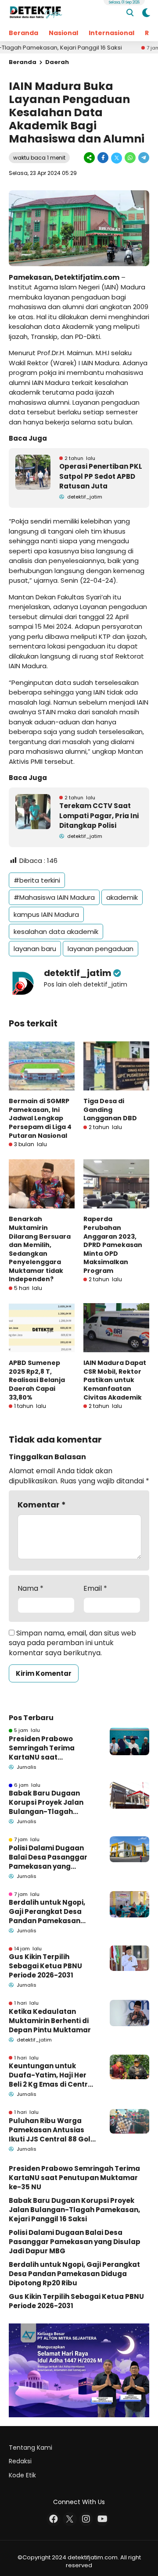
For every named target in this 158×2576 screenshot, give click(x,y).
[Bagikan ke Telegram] (143, 158)
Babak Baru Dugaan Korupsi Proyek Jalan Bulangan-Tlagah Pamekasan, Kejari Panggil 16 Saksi (46, 1802)
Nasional (63, 33)
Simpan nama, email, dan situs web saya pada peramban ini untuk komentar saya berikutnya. (72, 1643)
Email (95, 1589)
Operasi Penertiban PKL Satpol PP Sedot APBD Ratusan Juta (101, 476)
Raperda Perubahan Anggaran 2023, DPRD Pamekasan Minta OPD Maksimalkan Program (113, 1245)
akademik (122, 897)
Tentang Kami (31, 2448)
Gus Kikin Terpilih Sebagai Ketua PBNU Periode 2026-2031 (45, 1966)
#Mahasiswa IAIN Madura (54, 897)
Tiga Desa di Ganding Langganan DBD (110, 1110)
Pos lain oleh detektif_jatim (86, 984)
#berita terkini (37, 880)
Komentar (42, 1505)
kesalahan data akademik (56, 932)
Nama (31, 1589)
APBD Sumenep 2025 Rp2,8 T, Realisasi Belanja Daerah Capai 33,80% (37, 1380)
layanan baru (35, 949)
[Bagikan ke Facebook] (103, 158)
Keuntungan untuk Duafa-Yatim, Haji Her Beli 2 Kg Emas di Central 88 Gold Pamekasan (52, 2075)
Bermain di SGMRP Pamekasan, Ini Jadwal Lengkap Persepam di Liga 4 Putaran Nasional (40, 1118)
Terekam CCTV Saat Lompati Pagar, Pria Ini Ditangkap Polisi (99, 816)
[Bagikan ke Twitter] (117, 158)
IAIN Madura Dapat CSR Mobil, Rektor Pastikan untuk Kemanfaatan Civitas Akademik (115, 1380)
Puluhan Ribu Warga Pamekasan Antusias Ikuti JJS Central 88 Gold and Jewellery (52, 2130)
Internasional (111, 33)
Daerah (57, 62)
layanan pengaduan (101, 949)
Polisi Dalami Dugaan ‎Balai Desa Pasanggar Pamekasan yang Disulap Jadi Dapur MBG (51, 1857)
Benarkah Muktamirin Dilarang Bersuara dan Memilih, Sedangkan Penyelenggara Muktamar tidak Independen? (40, 1249)
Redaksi (20, 2461)
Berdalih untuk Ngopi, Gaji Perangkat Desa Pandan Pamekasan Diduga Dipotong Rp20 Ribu (48, 1912)
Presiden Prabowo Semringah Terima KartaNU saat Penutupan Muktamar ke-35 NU (48, 1748)
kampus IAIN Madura (46, 914)
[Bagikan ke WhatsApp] (130, 158)
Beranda (23, 33)
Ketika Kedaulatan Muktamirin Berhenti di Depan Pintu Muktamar (50, 2021)
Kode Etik (22, 2475)
